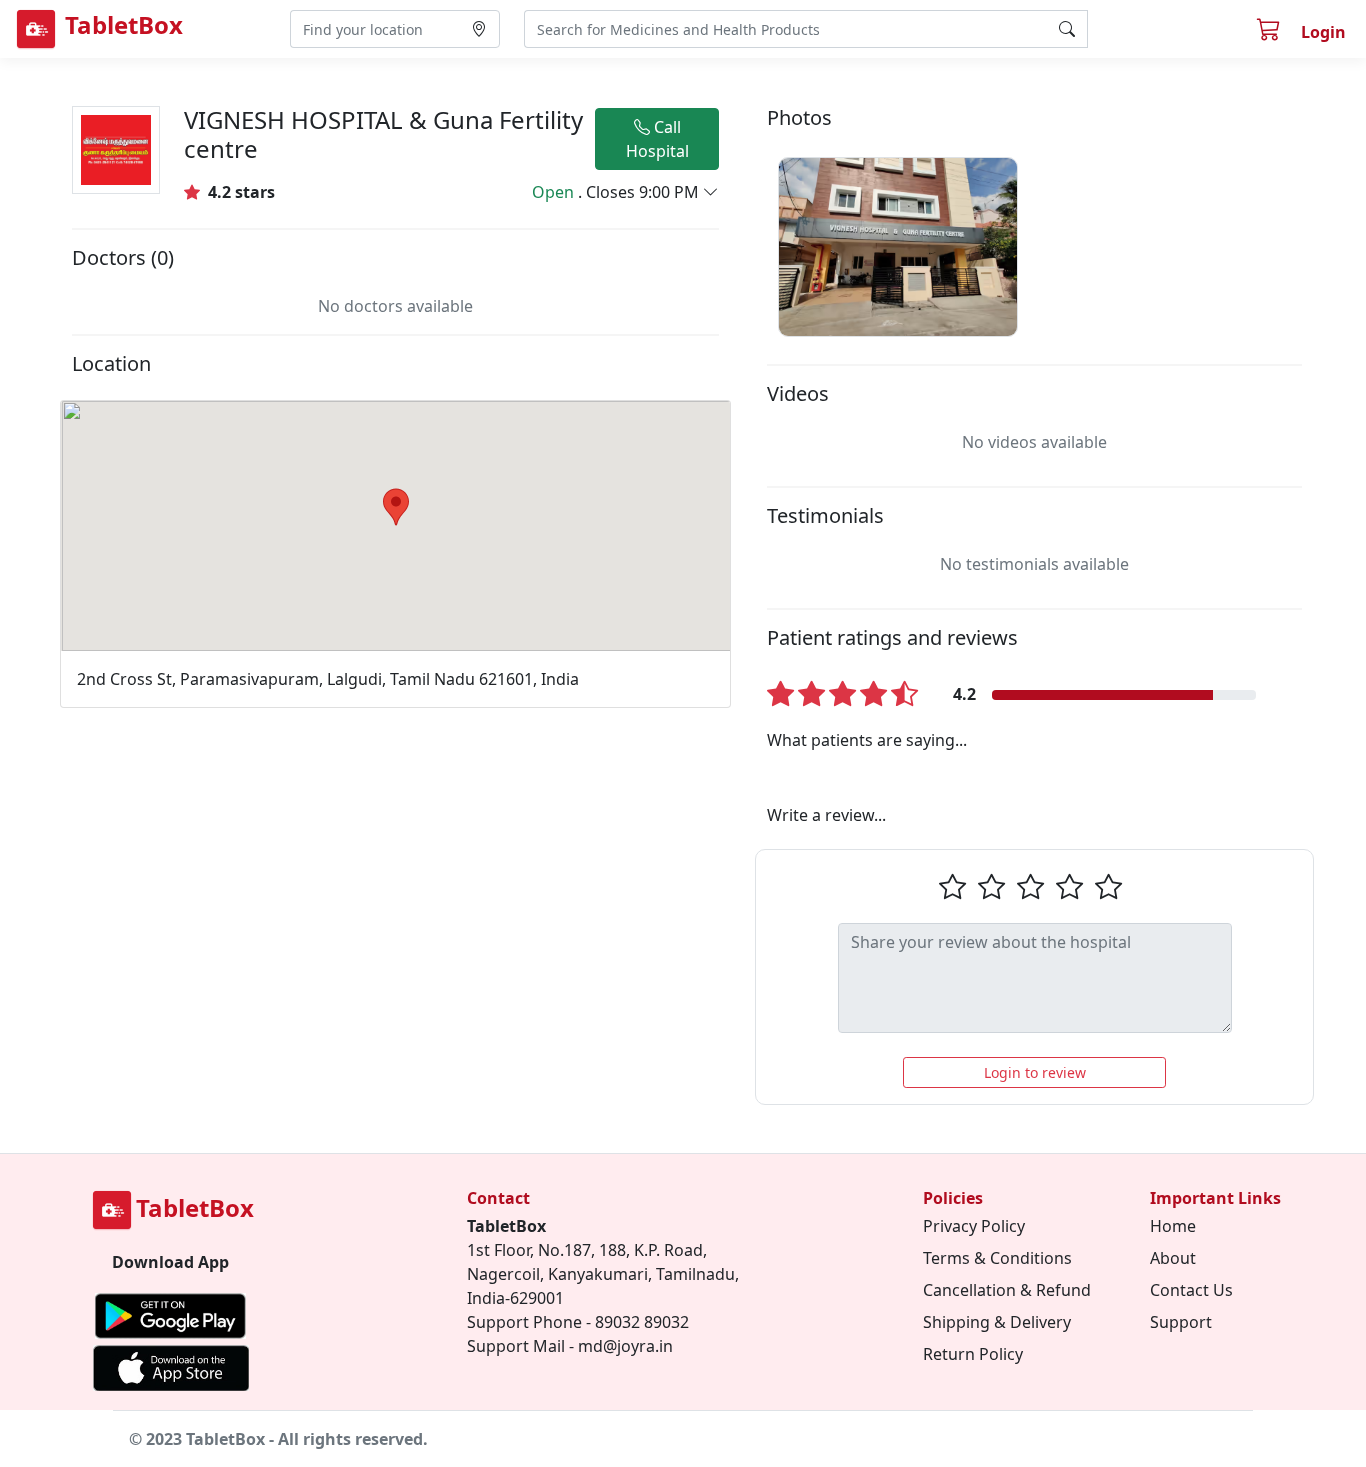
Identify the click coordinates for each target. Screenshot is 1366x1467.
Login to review (1035, 1072)
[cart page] (1271, 32)
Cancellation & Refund (1007, 1290)
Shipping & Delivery (997, 1322)
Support (1181, 1322)
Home (1173, 1226)
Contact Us (1191, 1290)
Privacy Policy (974, 1226)
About (1173, 1258)
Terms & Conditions (997, 1258)
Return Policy (973, 1354)
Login (1323, 32)
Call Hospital (657, 139)
